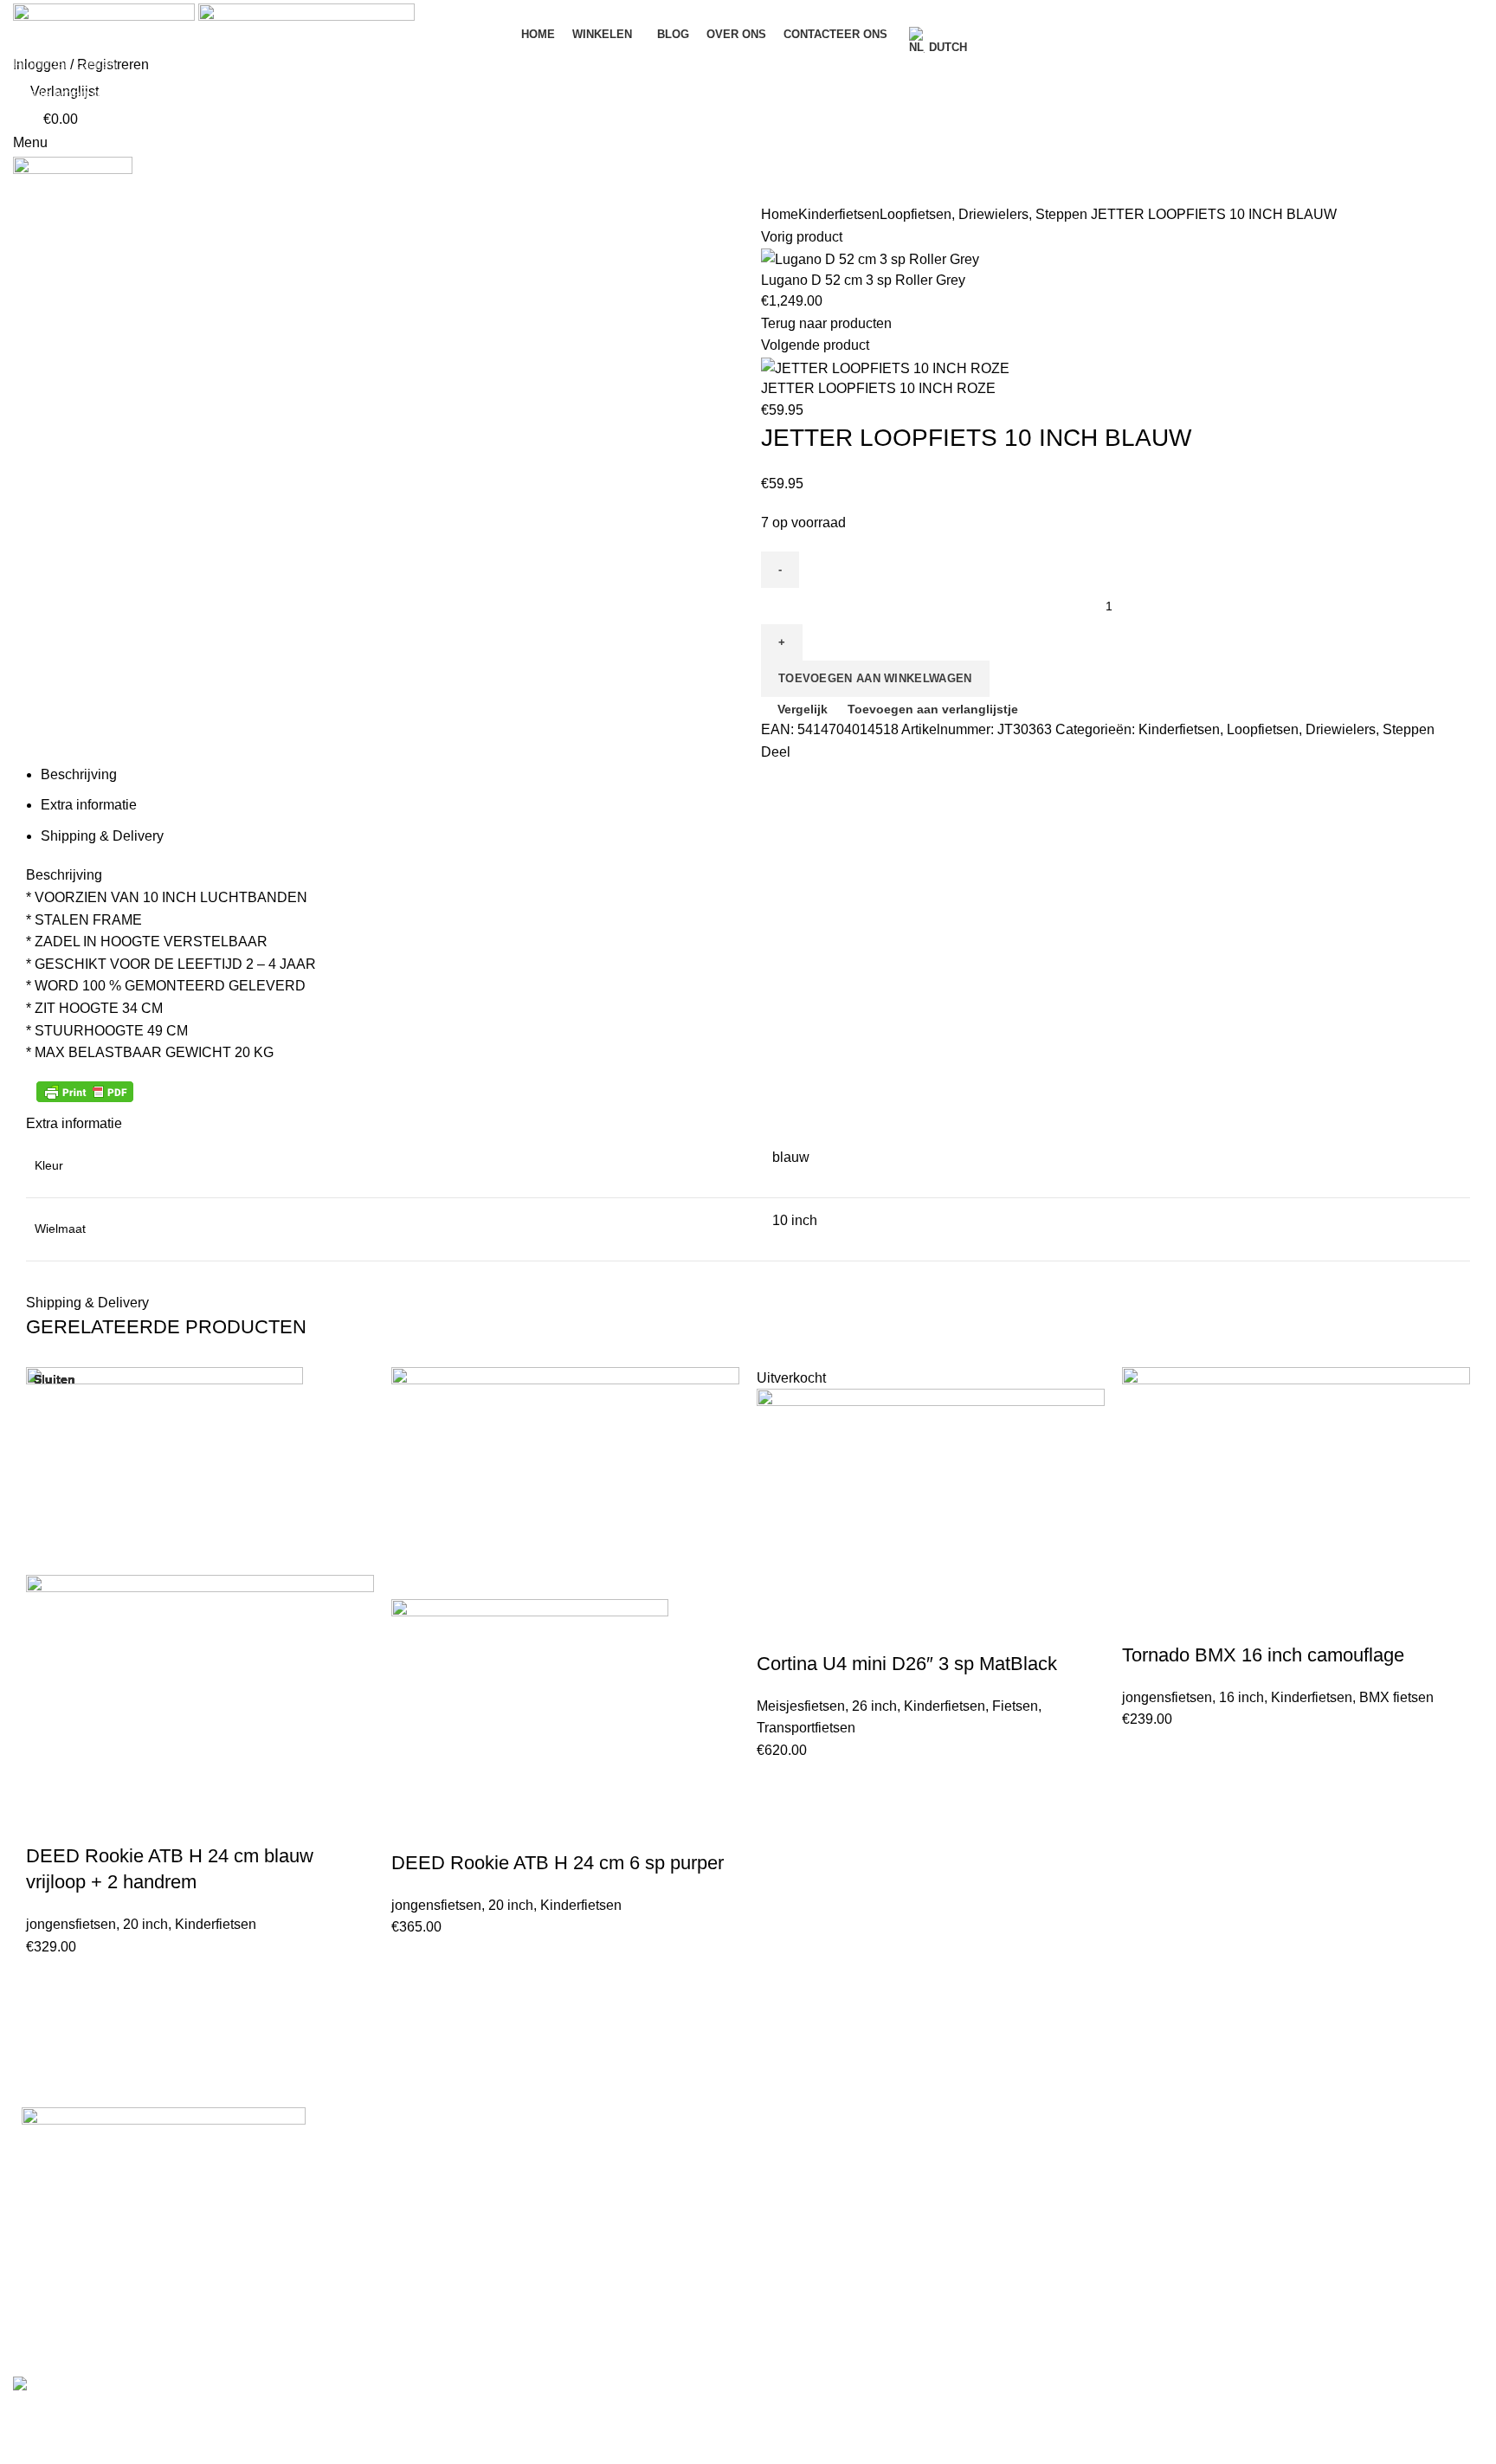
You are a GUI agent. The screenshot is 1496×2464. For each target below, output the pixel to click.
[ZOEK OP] (1473, 63)
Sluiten (55, 1379)
